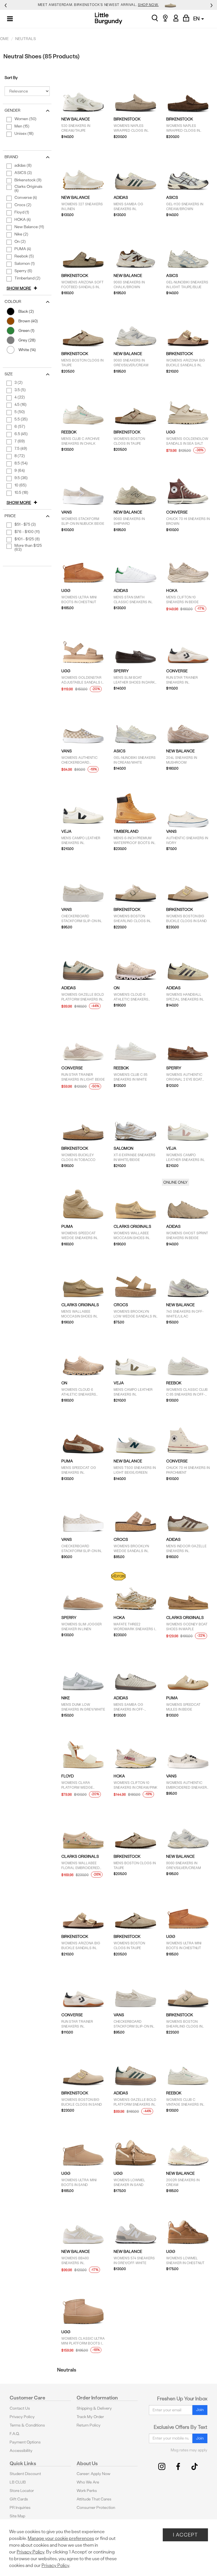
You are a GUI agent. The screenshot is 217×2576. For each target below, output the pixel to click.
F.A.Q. (15, 2434)
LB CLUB (18, 2482)
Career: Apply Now (94, 2474)
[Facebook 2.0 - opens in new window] (178, 2466)
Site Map (17, 2516)
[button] (23, 288)
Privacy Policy (22, 2417)
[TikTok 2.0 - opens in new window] (195, 2466)
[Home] (109, 18)
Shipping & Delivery (94, 2408)
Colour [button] (13, 302)
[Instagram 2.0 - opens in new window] (162, 2466)
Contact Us (20, 2408)
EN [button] (197, 18)
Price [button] (10, 516)
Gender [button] (12, 110)
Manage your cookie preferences (61, 2538)
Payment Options (25, 2442)
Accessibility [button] (21, 2451)
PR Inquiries (20, 2508)
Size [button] (9, 374)
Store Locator (22, 2491)
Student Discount (25, 2474)
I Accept (185, 2535)
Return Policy (89, 2425)
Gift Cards (19, 2499)
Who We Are (88, 2482)
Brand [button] (11, 157)
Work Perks (87, 2491)
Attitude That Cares (94, 2499)
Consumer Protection (96, 2508)
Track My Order (90, 2417)
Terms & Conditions (27, 2425)
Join (200, 2410)
